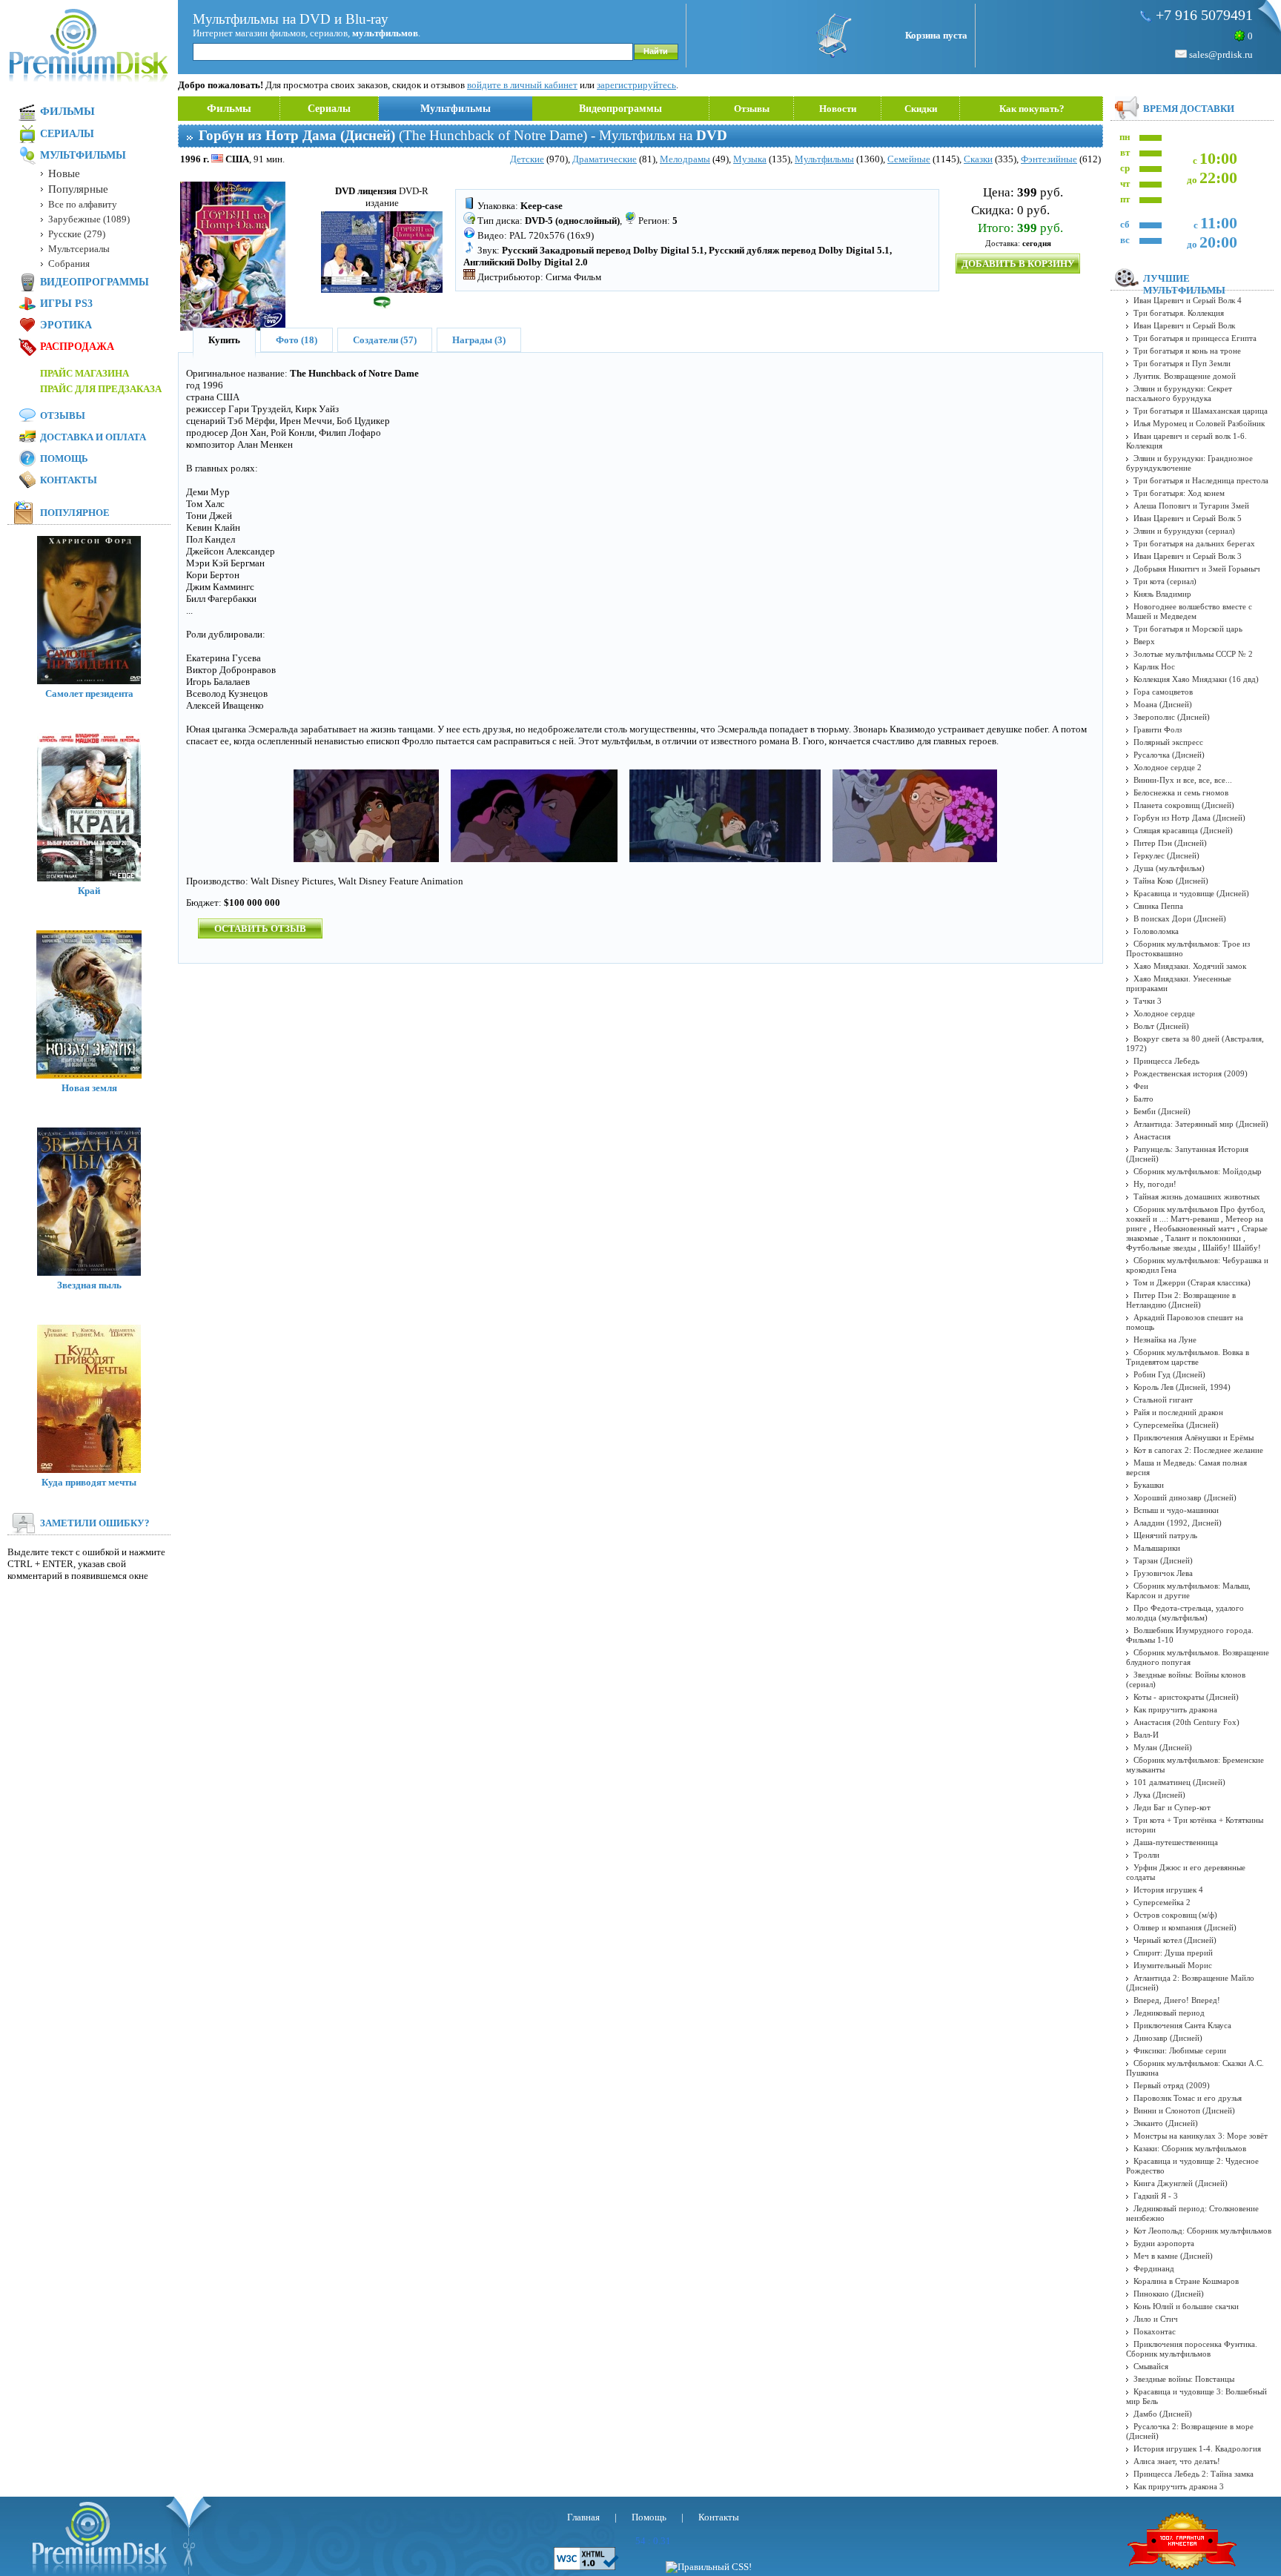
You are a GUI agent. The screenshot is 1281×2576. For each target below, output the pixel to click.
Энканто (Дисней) (1166, 2123)
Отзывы (752, 109)
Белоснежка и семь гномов (1181, 792)
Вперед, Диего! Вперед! (1177, 2000)
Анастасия (1152, 1136)
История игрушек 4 (1168, 1890)
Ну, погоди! (1155, 1184)
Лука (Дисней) (1159, 1795)
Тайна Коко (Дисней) (1171, 881)
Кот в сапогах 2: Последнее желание (1198, 1450)
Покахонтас (1155, 2331)
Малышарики (1157, 1548)
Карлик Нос (1154, 666)
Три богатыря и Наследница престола (1201, 480)
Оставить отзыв (260, 928)
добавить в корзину (1018, 264)
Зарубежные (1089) (89, 219)
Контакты (69, 480)
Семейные (909, 159)
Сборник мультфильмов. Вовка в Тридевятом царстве (1188, 1357)
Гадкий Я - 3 (1156, 2196)
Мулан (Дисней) (1163, 1747)
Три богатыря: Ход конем (1179, 493)
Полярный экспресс (1168, 742)
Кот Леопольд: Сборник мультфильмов (1202, 2231)
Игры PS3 (66, 304)
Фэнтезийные (1049, 159)
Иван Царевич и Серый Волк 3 (1188, 556)
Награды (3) (479, 340)
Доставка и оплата (93, 437)
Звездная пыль (89, 1285)
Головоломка (1156, 931)
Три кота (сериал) (1165, 581)
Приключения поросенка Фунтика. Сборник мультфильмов (1192, 2349)
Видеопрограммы (620, 109)
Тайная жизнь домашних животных (1197, 1196)
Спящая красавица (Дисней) (1183, 830)
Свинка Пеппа (1158, 906)
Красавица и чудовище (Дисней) (1191, 893)
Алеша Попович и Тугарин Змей (1191, 506)
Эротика (66, 325)
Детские (527, 159)
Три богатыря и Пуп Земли (1182, 363)
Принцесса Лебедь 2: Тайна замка (1194, 2474)
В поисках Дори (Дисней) (1180, 918)
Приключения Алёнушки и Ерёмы (1194, 1437)
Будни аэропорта (1164, 2243)
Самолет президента (89, 693)
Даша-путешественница (1176, 1842)
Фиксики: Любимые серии (1180, 2050)
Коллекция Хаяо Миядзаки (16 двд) (1196, 679)
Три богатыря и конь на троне (1187, 351)
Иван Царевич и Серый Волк (1184, 325)
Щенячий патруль (1165, 1535)
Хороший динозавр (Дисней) (1185, 1497)
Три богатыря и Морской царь (1188, 629)
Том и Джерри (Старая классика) (1192, 1282)
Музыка (750, 159)
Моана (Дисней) (1163, 704)
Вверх (1144, 641)
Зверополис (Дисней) (1172, 717)
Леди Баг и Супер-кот (1172, 1807)
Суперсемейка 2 (1162, 1902)
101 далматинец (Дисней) (1179, 1782)
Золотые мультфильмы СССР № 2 (1193, 654)
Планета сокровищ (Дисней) (1184, 805)
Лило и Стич (1156, 2319)
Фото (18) (297, 340)
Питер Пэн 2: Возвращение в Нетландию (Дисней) (1181, 1300)
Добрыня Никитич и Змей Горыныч (1197, 569)
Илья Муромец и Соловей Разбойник (1199, 423)
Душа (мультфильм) (1169, 868)
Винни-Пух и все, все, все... (1183, 780)
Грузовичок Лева (1163, 1573)
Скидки (921, 109)
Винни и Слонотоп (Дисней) (1184, 2110)
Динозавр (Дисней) (1168, 2038)
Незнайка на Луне (1165, 1340)
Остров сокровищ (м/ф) (1175, 1915)
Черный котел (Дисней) (1175, 1940)
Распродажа (77, 347)
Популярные (78, 189)
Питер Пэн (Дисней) (1170, 843)
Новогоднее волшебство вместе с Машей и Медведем (1189, 611)
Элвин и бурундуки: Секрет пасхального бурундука (1179, 393)
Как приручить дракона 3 (1179, 2486)
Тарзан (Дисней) (1163, 1560)
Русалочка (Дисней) (1169, 755)
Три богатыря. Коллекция (1179, 313)
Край (89, 891)
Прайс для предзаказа (101, 389)
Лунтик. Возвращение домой (1185, 376)
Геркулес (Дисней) (1166, 855)
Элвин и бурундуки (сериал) (1184, 531)
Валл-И (1146, 1735)
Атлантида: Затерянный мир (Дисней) (1201, 1124)
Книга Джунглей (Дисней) (1181, 2183)
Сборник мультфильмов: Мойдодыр (1198, 1171)
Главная (583, 2517)
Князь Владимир (1162, 594)
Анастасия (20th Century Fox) (1186, 1722)
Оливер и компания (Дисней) (1185, 1927)
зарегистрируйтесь (636, 85)
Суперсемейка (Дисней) (1176, 1425)
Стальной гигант (1163, 1400)
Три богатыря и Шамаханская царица (1201, 411)
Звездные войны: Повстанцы (1184, 2379)
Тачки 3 (1148, 1001)
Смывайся (1151, 2366)
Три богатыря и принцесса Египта (1195, 338)
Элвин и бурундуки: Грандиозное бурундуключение (1189, 463)
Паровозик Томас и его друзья (1188, 2098)
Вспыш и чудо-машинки (1176, 1510)
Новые (64, 173)
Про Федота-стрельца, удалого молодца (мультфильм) (1185, 1613)
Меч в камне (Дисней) (1173, 2256)
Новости (838, 109)
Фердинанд (1154, 2268)
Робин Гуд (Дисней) (1169, 1374)
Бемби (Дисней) (1162, 1111)
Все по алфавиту (83, 204)
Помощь (64, 458)
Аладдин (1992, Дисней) (1178, 1523)
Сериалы (329, 109)
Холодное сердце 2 (1168, 767)
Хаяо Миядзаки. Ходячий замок (1190, 966)
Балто (1143, 1099)
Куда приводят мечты (89, 1482)
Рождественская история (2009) (1191, 1073)
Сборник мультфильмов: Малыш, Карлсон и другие (1188, 1590)
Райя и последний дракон (1178, 1412)
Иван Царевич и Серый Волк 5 (1188, 518)
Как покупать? (1032, 109)
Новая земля (89, 1088)
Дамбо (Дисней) (1163, 2414)
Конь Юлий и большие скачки (1186, 2306)
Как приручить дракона (1175, 1709)
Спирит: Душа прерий (1173, 1953)
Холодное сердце (1164, 1013)
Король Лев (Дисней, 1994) (1182, 1387)
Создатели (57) (385, 340)
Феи (1141, 1086)
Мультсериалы (79, 249)
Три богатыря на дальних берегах (1194, 543)
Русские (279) (77, 234)
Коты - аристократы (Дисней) (1186, 1697)
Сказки (978, 159)
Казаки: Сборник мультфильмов (1190, 2148)
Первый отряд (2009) (1172, 2085)
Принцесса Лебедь (1166, 1061)
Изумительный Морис (1173, 1965)
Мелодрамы (685, 159)
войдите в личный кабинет (522, 85)
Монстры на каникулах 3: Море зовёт (1201, 2136)
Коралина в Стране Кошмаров (1186, 2281)
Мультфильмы (456, 109)
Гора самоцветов (1163, 692)
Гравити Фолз (1158, 729)
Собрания (69, 264)
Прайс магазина (85, 373)
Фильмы (229, 108)
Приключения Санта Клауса (1182, 2025)
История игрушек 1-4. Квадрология (1197, 2448)
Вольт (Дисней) (1161, 1026)
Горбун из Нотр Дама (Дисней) (1189, 818)
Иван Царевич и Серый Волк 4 (1188, 300)
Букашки (1149, 1485)
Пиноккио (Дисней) (1169, 2294)
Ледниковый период (1169, 2013)
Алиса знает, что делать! (1177, 2461)
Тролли (1146, 1855)
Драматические (605, 159)
